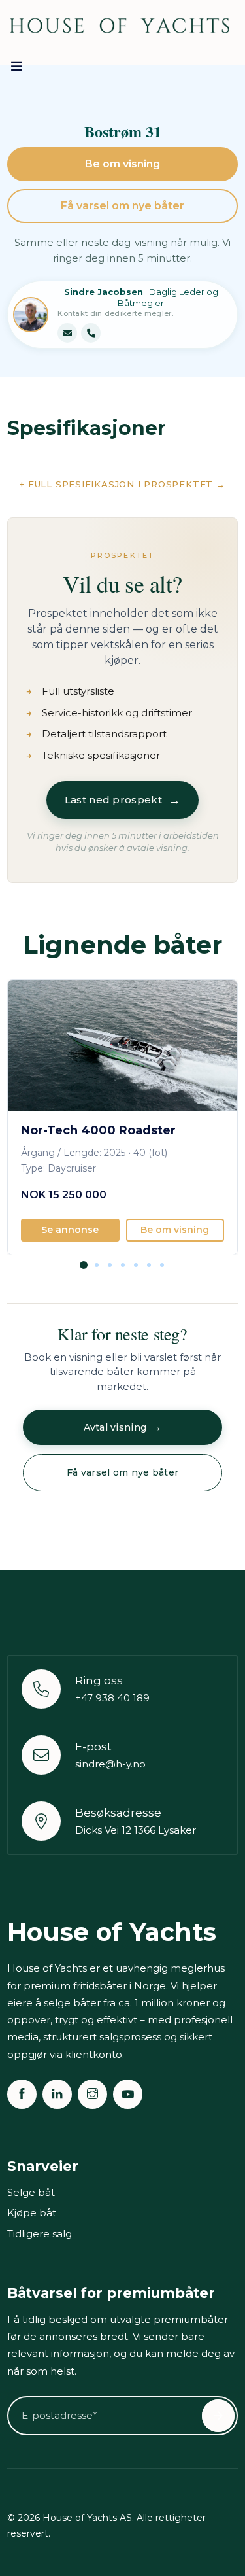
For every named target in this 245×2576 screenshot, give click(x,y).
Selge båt (31, 2192)
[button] (84, 1274)
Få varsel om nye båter (122, 206)
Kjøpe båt (32, 2213)
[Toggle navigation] (17, 69)
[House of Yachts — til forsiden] (120, 26)
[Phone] (91, 333)
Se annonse (70, 1230)
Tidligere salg (40, 2234)
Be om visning (122, 164)
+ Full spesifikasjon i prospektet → (122, 484)
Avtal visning (123, 1427)
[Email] (67, 333)
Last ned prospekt (122, 800)
